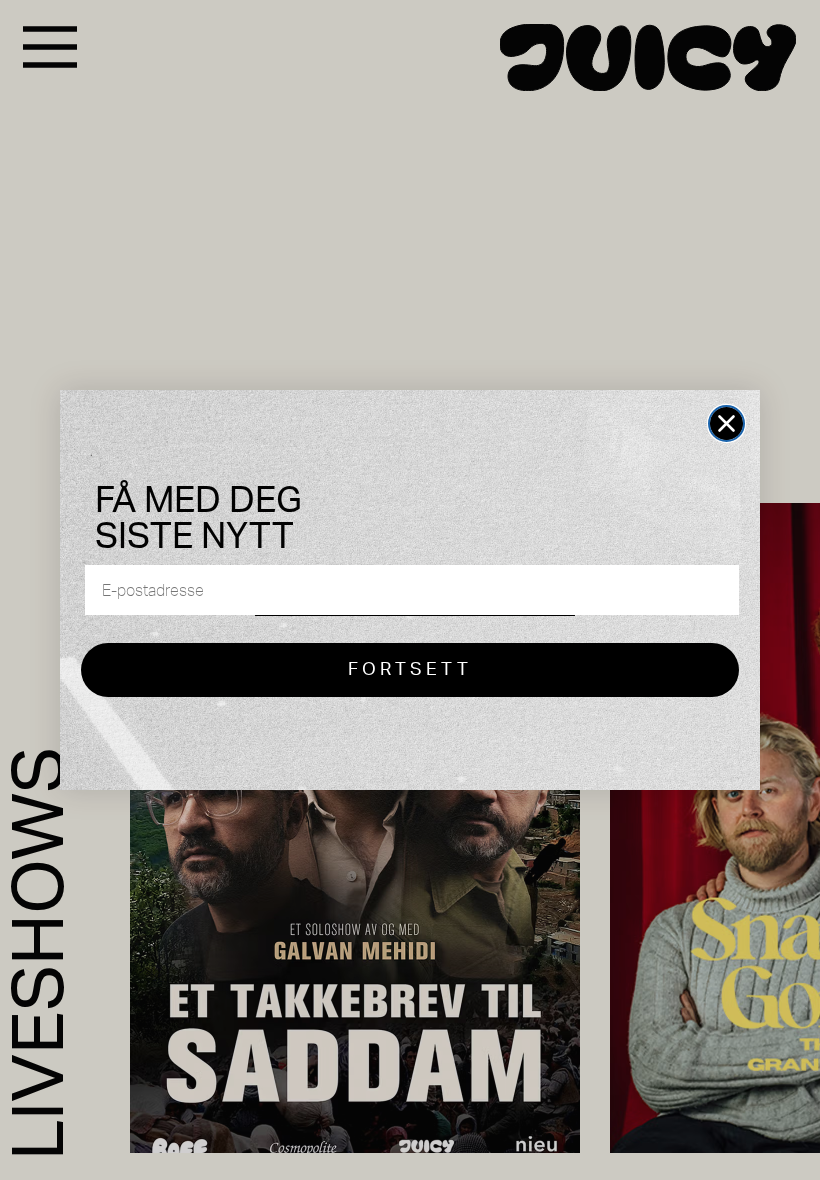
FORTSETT (410, 670)
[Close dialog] (726, 423)
